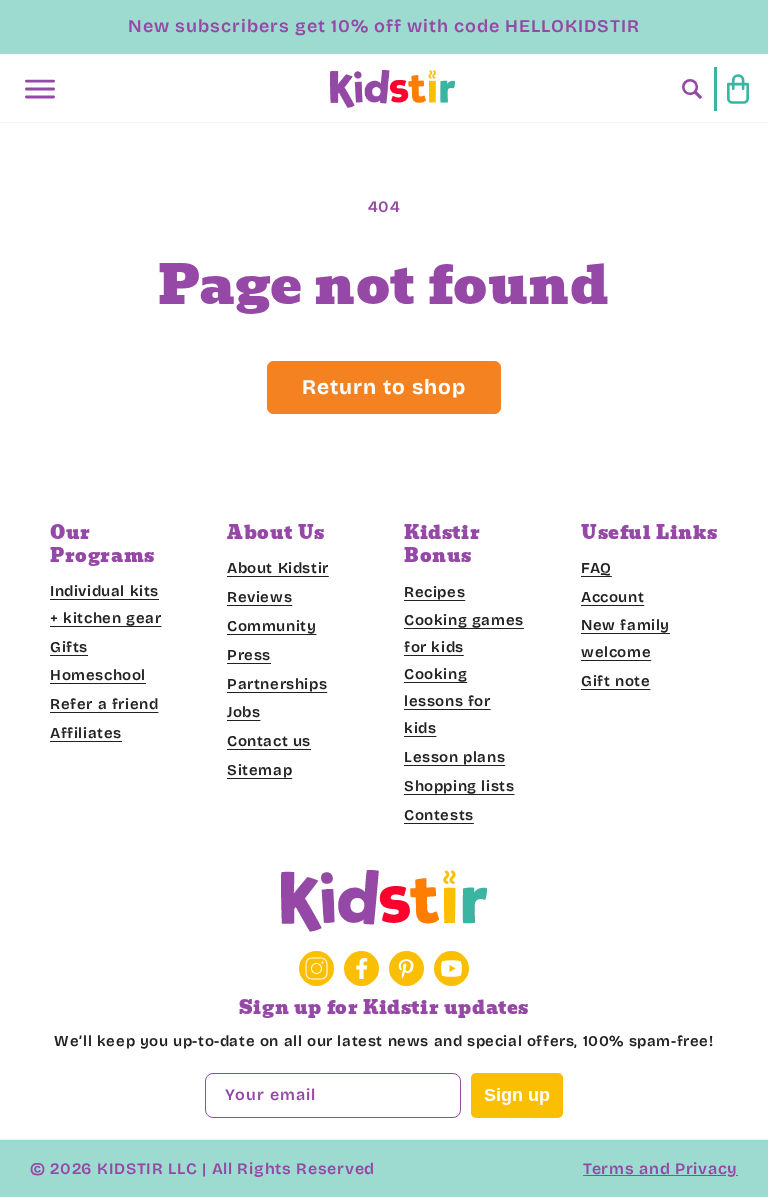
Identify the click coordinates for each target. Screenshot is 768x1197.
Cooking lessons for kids (447, 701)
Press (249, 655)
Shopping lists (459, 786)
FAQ (596, 568)
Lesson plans (454, 757)
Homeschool (98, 675)
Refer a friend (104, 704)
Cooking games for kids (464, 633)
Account (612, 597)
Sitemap (259, 770)
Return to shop (384, 387)
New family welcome (625, 638)
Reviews (259, 597)
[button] (40, 89)
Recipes (434, 592)
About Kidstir (278, 568)
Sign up (517, 1095)
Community (271, 626)
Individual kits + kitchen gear (105, 604)
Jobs (243, 712)
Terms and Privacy (660, 1168)
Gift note (615, 681)
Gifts (69, 647)
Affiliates (86, 733)
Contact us (269, 741)
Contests (439, 815)
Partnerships (277, 684)
